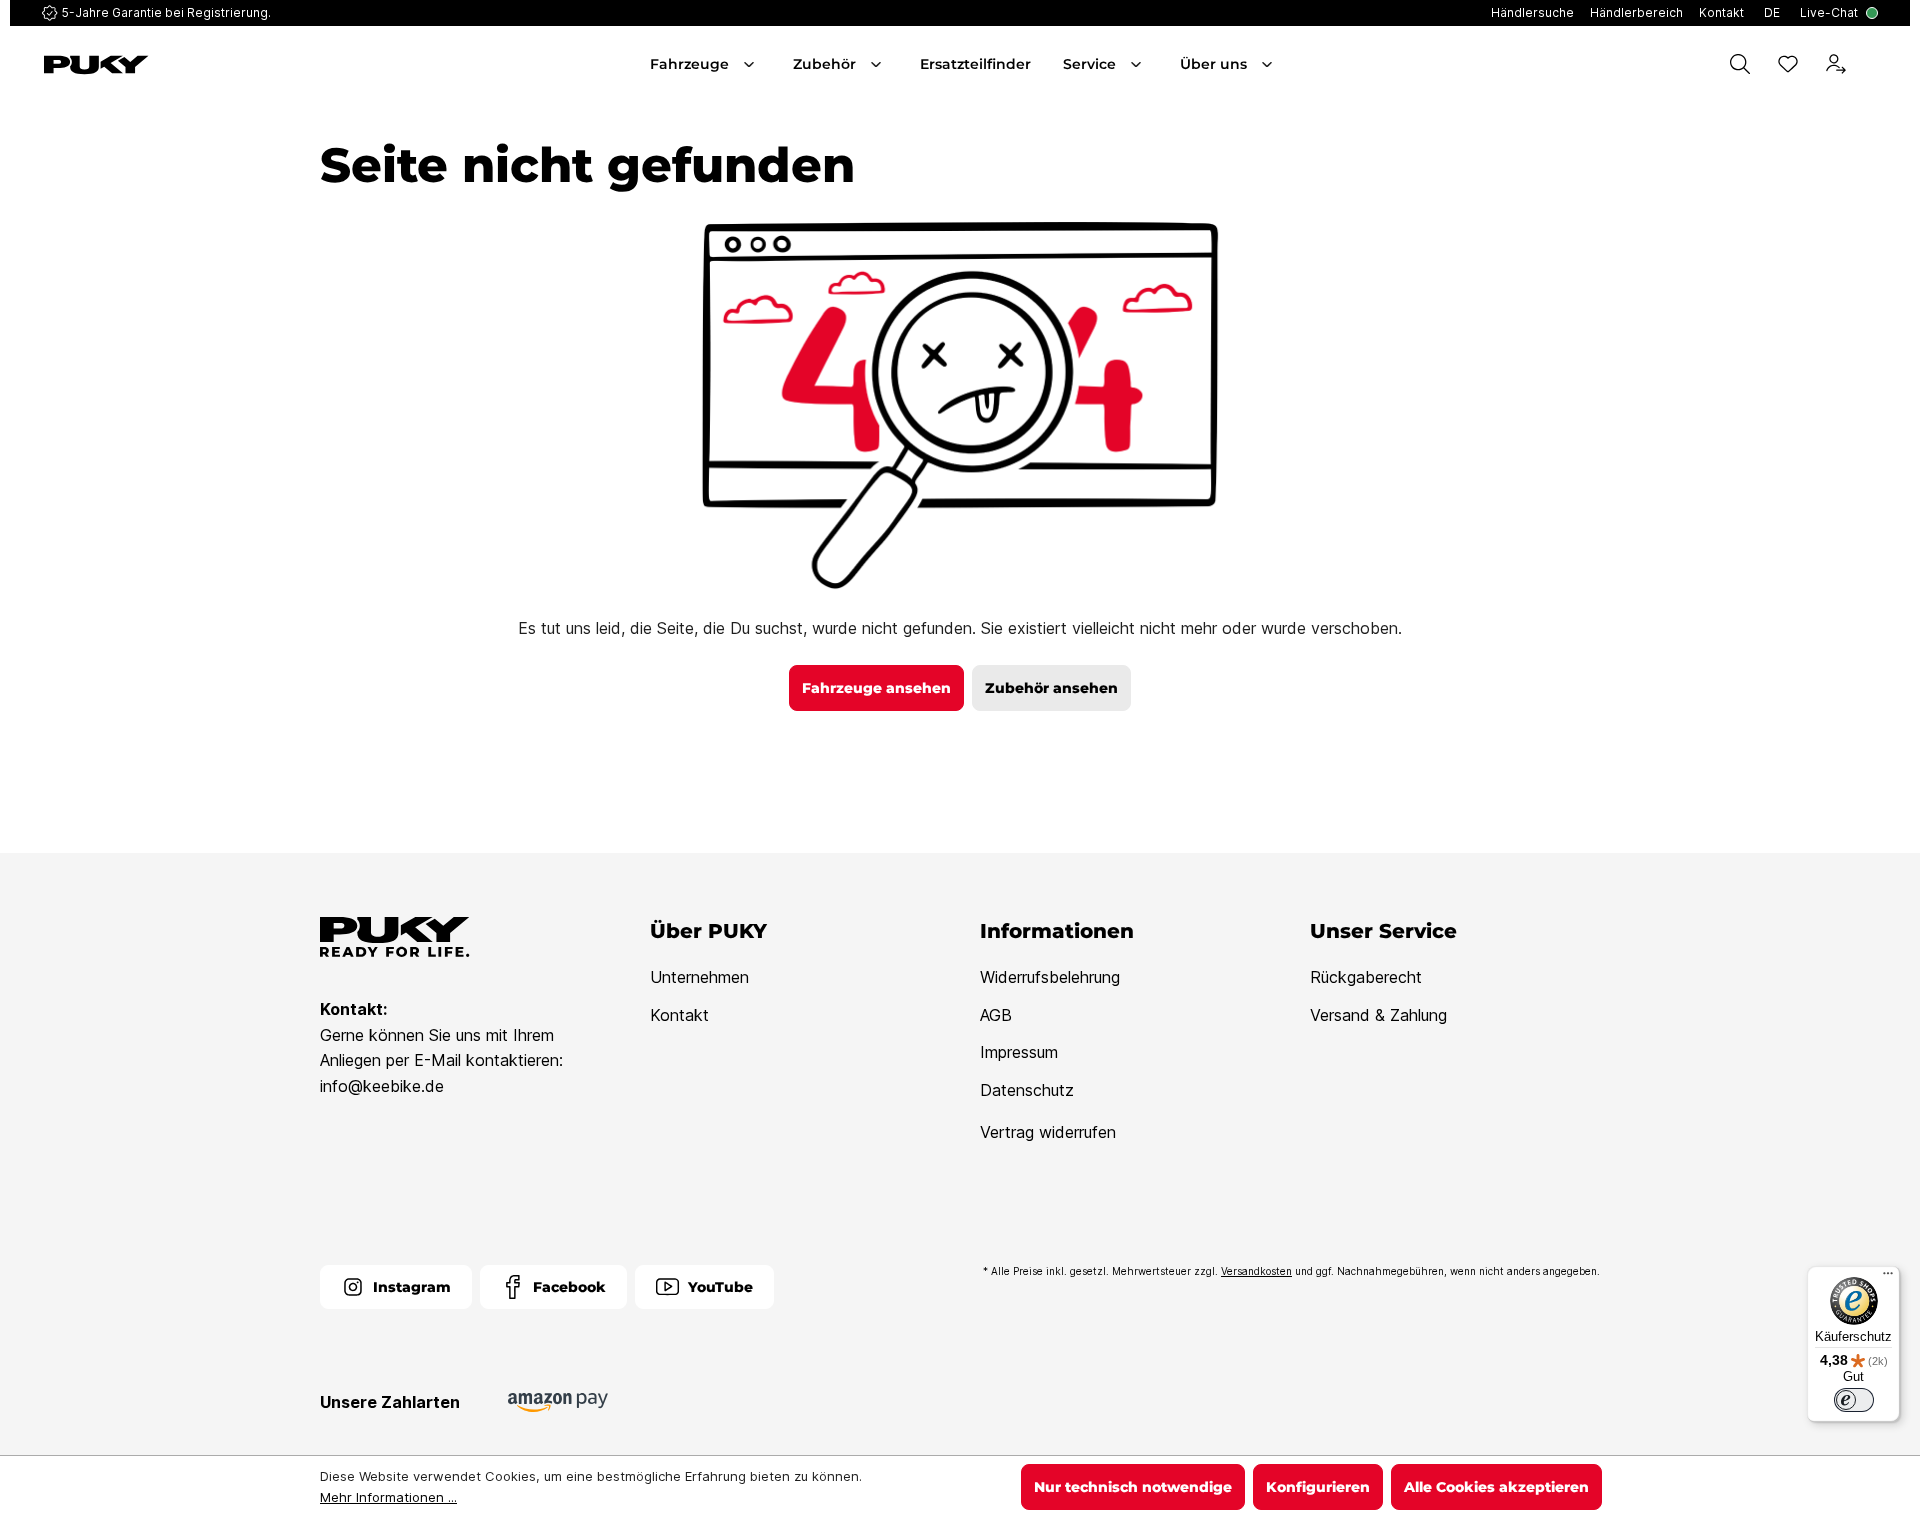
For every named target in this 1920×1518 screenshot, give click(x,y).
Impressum (1019, 1052)
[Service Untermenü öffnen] (1138, 64)
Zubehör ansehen (1051, 688)
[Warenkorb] (1874, 64)
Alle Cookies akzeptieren (1496, 1487)
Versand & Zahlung (1378, 1015)
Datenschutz (1027, 1090)
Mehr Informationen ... (388, 1497)
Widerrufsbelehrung (1050, 977)
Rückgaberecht (1366, 977)
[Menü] (1888, 1278)
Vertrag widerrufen (1048, 1132)
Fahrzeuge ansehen (876, 688)
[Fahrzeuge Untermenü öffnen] (751, 64)
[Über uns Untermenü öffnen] (1269, 64)
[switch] (1854, 1400)
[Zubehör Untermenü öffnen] (878, 64)
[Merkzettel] (1788, 64)
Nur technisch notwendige (1133, 1487)
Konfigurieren (1318, 1487)
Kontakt (679, 1015)
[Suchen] (1740, 64)
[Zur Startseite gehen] (188, 65)
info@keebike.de (382, 1086)
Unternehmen (699, 977)
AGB (996, 1015)
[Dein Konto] (1836, 64)
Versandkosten (1256, 1271)
